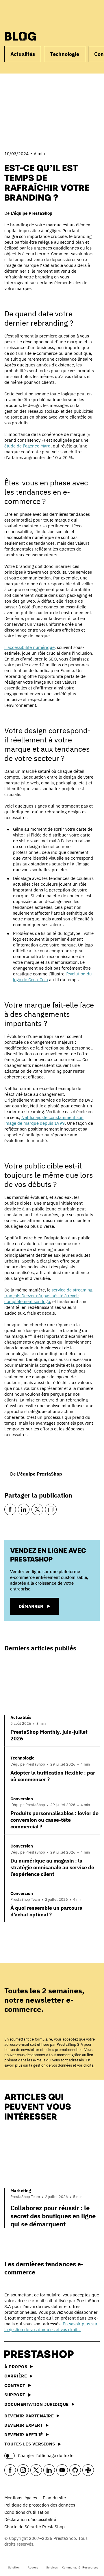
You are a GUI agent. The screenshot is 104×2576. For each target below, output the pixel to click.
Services (52, 2567)
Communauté (71, 2567)
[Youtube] (62, 2470)
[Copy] (51, 1509)
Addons (33, 2567)
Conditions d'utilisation (27, 2512)
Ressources (90, 2567)
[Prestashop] (26, 14)
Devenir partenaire (29, 2416)
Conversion (22, 1799)
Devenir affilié (24, 2435)
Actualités (23, 54)
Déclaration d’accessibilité (30, 2519)
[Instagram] (23, 2470)
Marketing (21, 2191)
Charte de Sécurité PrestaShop (35, 2527)
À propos (16, 2367)
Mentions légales (21, 2498)
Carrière (16, 2376)
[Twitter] (37, 1509)
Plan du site (54, 2498)
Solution (14, 2567)
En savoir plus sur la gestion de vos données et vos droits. (49, 2063)
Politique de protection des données (40, 2505)
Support (15, 2395)
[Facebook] (10, 1509)
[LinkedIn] (24, 1509)
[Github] (75, 2470)
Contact (15, 2385)
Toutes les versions (30, 2444)
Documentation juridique (37, 2404)
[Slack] (88, 2470)
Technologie (65, 54)
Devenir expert (24, 2425)
